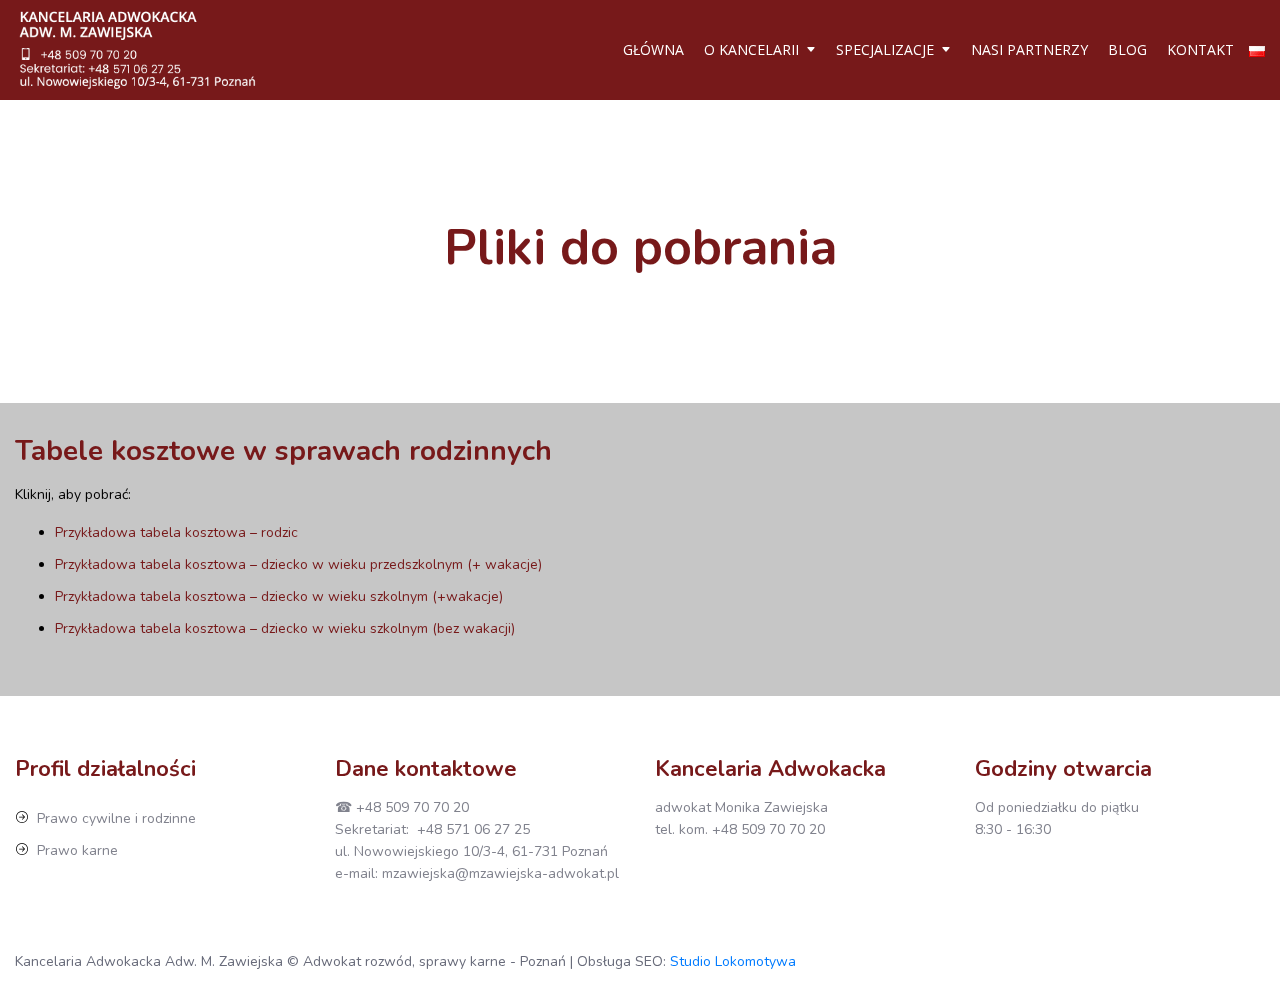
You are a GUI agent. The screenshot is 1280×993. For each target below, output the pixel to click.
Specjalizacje (885, 49)
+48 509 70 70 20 (412, 807)
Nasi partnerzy (1029, 49)
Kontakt (1200, 49)
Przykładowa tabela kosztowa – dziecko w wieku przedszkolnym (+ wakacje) (298, 564)
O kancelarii (751, 49)
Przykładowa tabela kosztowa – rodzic (176, 532)
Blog (1127, 49)
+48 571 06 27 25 (473, 829)
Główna (653, 49)
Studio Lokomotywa (733, 961)
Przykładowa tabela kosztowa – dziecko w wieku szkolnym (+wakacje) (279, 596)
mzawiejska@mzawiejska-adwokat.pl (500, 873)
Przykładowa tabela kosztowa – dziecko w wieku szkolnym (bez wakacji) (285, 628)
